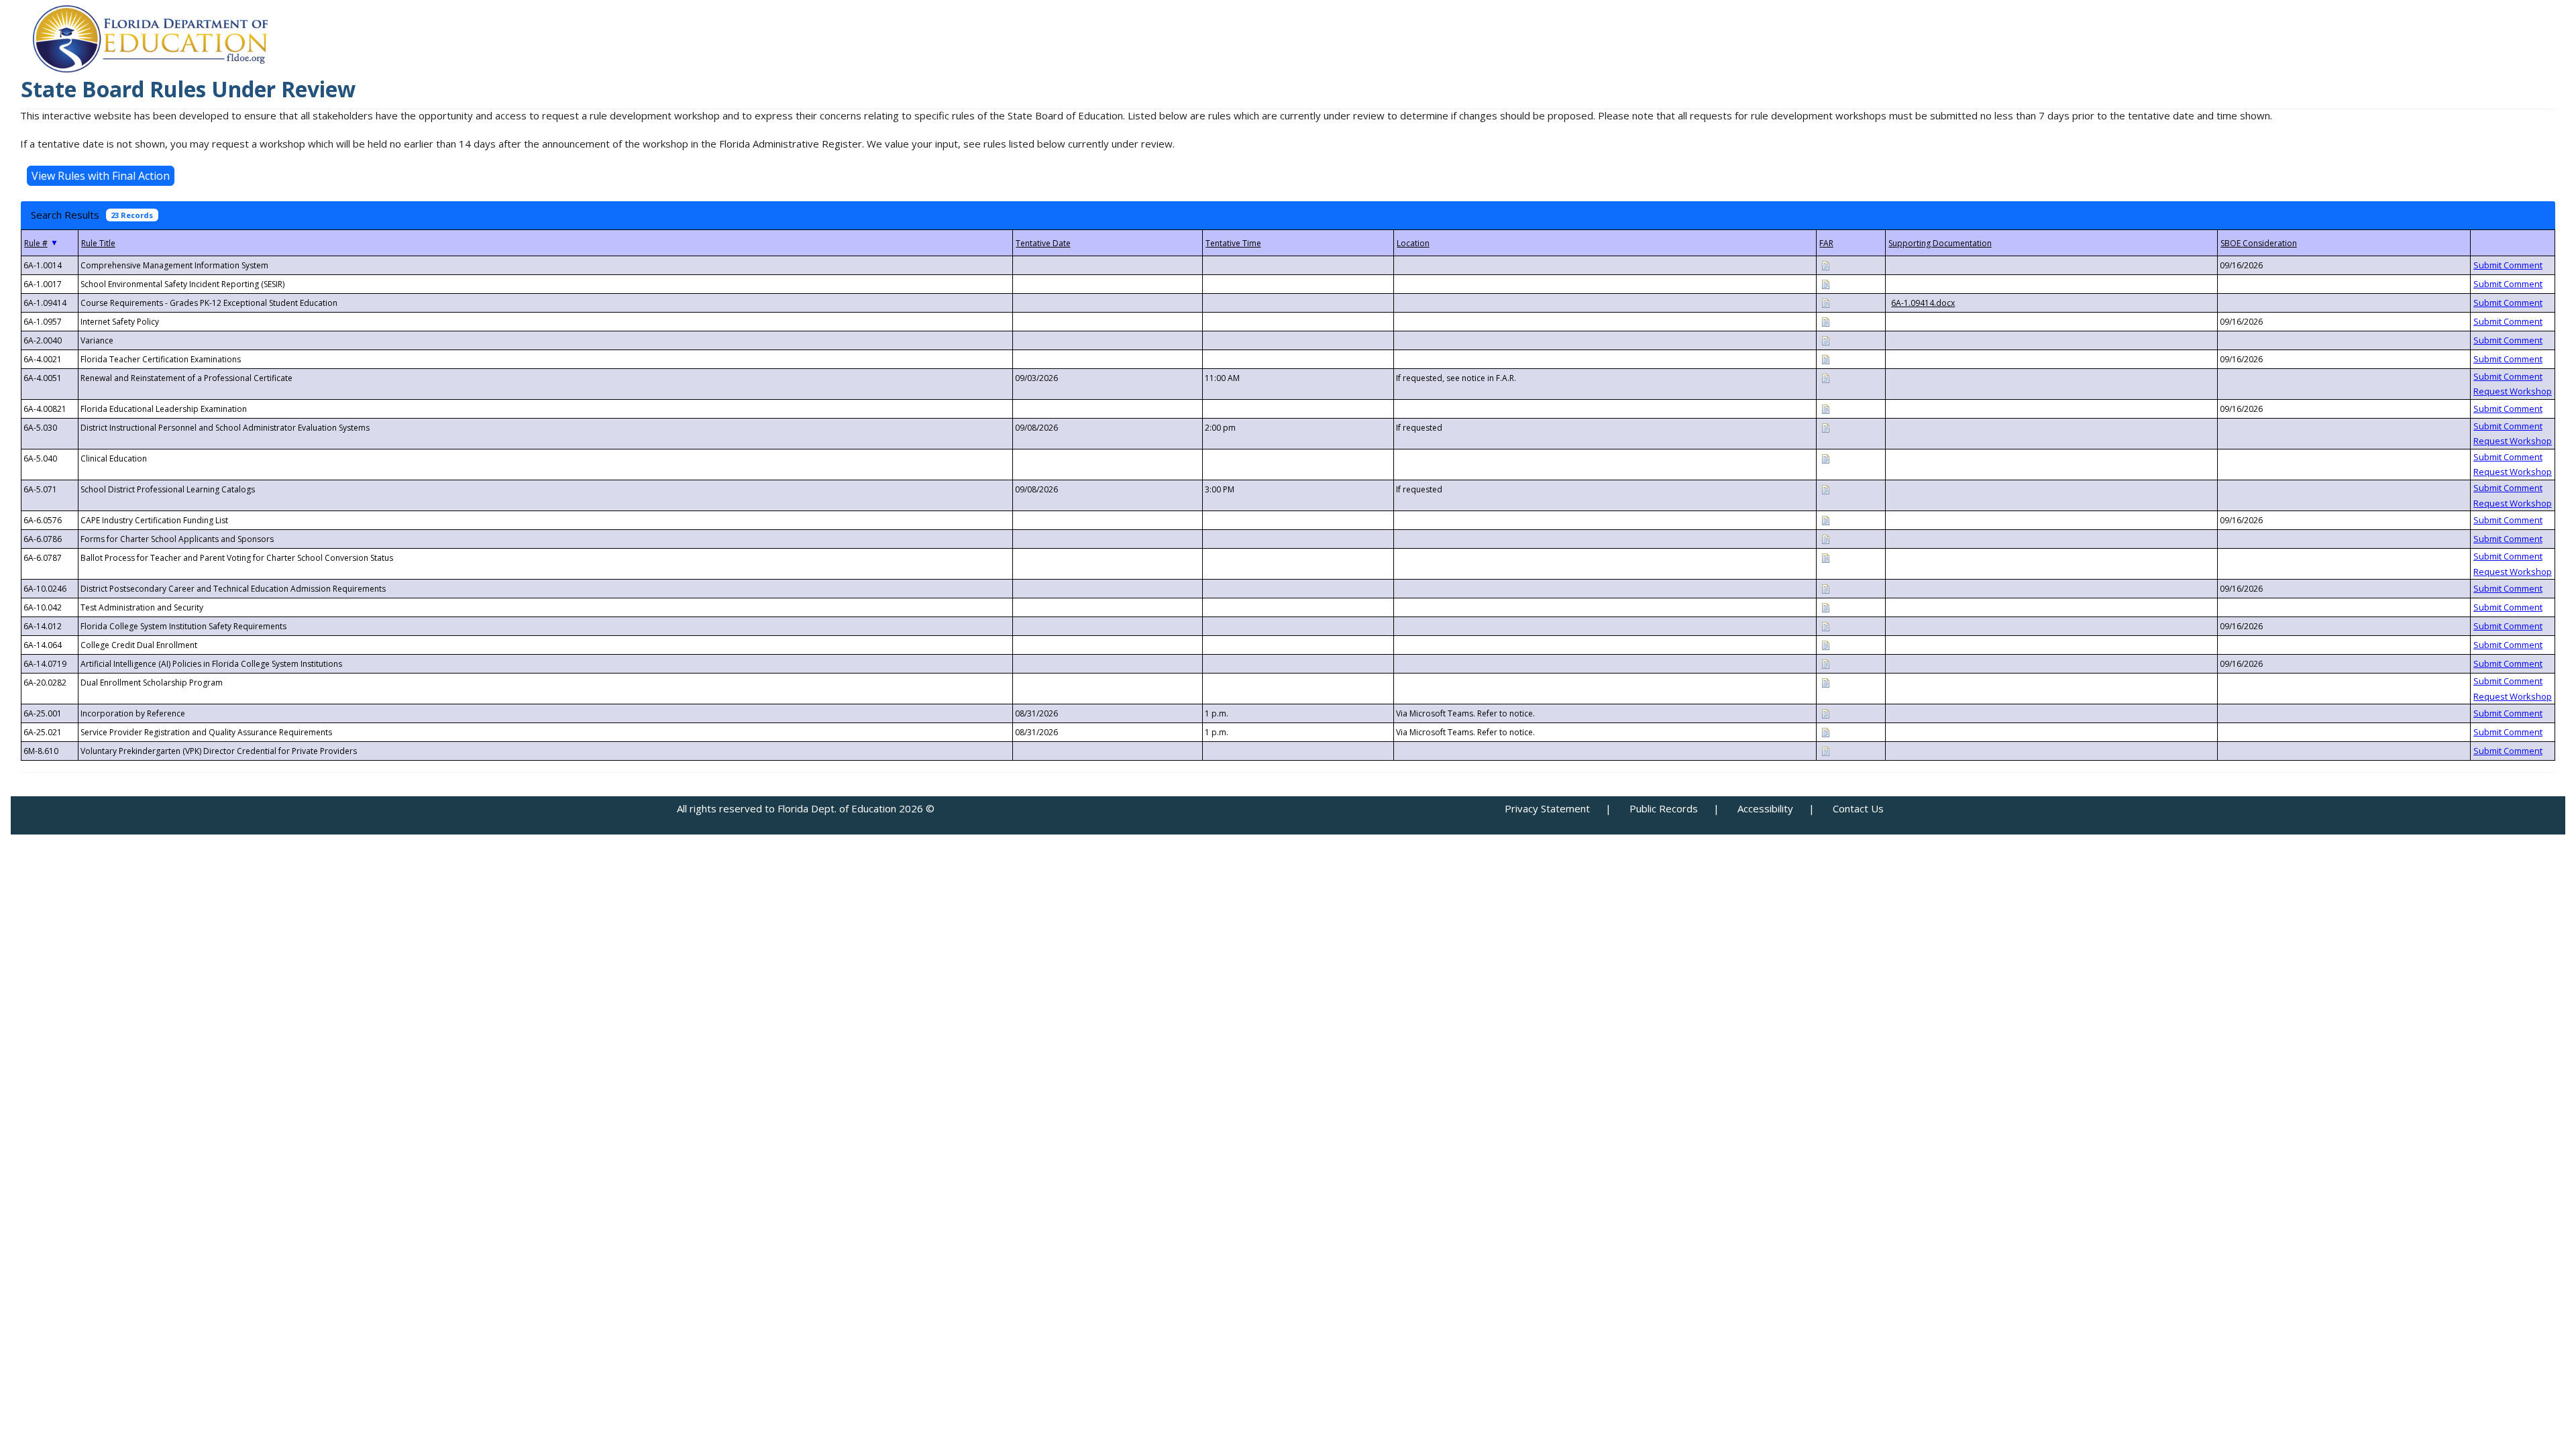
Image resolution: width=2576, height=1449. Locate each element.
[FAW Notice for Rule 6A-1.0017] (1825, 283)
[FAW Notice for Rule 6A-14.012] (1825, 626)
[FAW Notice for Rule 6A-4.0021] (1825, 359)
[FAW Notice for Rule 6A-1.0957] (1825, 321)
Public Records (1664, 808)
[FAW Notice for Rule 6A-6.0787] (1825, 557)
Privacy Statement (1547, 808)
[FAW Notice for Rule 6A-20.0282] (1825, 682)
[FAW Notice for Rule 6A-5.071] (1825, 489)
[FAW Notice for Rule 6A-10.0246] (1825, 588)
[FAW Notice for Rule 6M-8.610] (1825, 750)
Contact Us (1858, 808)
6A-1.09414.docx (1923, 303)
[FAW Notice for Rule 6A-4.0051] (1825, 377)
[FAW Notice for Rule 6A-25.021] (1825, 732)
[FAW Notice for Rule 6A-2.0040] (1825, 340)
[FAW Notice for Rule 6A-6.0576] (1825, 520)
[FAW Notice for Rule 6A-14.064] (1825, 644)
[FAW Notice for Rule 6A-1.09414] (1825, 302)
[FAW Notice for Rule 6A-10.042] (1825, 607)
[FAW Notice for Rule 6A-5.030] (1825, 427)
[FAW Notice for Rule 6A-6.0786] (1825, 538)
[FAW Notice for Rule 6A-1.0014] (1825, 265)
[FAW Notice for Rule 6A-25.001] (1825, 713)
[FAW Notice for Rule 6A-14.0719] (1825, 663)
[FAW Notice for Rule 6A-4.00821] (1825, 408)
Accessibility (1765, 808)
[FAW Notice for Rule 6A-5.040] (1825, 458)
